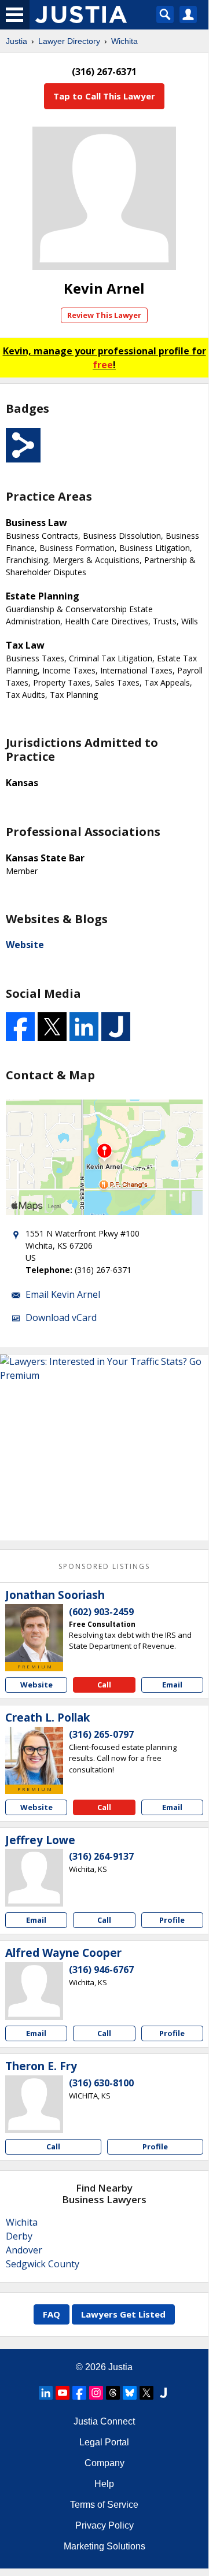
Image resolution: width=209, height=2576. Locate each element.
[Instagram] (96, 2393)
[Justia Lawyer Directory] (163, 2393)
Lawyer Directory (69, 41)
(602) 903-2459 (101, 1612)
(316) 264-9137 (101, 1856)
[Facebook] (79, 2393)
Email (172, 1685)
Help (104, 2484)
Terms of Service (104, 2505)
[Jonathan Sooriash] (34, 1633)
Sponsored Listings (104, 1566)
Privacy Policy (104, 2525)
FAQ (52, 2314)
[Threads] (113, 2393)
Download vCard (61, 1317)
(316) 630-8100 (101, 2083)
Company (104, 2463)
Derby (19, 2236)
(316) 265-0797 (101, 1734)
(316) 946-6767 (101, 1970)
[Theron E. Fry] (34, 2104)
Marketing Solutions (104, 2546)
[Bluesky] (130, 2393)
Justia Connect (104, 2421)
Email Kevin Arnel (63, 1294)
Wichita (124, 41)
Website (25, 945)
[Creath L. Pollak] (34, 1756)
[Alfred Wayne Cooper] (34, 1991)
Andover (24, 2250)
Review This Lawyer (104, 315)
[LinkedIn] (46, 2393)
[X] (146, 2393)
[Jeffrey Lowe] (34, 1878)
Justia (16, 41)
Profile (172, 1920)
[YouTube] (63, 2393)
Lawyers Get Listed (123, 2314)
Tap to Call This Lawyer (104, 96)
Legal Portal (104, 2442)
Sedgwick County (43, 2264)
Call (104, 1685)
